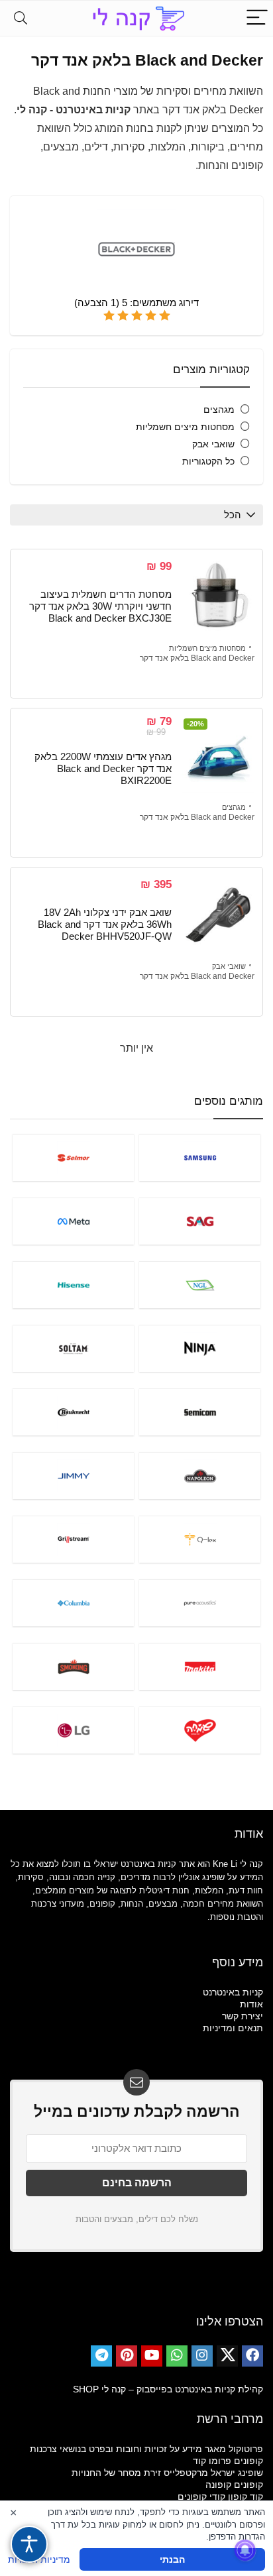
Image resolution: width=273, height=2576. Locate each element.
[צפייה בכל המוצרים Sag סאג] (200, 1221)
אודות (251, 2004)
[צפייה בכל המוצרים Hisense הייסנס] (73, 1285)
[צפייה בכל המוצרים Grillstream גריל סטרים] (73, 1539)
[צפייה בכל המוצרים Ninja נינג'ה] (200, 1348)
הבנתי (172, 2559)
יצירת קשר (243, 2016)
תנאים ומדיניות (233, 2028)
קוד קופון (246, 2496)
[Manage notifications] (245, 2550)
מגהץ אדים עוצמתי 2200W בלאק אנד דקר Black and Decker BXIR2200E (103, 768)
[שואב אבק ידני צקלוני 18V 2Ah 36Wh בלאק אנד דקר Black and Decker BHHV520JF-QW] (218, 915)
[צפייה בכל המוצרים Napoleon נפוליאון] (200, 1476)
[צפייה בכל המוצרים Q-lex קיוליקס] (200, 1539)
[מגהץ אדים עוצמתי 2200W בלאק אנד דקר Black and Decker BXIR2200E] (218, 756)
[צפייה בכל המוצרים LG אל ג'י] (73, 1730)
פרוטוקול (246, 2449)
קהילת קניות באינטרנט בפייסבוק (200, 2389)
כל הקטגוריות (208, 461)
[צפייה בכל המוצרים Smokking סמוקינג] (73, 1666)
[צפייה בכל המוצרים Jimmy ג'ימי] (73, 1476)
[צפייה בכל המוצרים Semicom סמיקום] (200, 1412)
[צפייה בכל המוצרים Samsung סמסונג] (200, 1157)
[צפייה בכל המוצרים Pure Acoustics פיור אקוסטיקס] (200, 1603)
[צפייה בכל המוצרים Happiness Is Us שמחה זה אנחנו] (200, 1730)
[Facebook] (252, 2356)
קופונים (248, 2461)
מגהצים (219, 410)
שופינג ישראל (237, 2473)
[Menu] (257, 18)
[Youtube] (152, 2356)
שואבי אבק (213, 444)
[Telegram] (101, 2356)
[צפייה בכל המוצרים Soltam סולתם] (73, 1348)
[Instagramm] (202, 2356)
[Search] (21, 18)
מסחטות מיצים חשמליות (185, 427)
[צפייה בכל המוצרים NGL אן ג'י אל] (200, 1285)
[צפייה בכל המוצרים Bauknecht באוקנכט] (73, 1412)
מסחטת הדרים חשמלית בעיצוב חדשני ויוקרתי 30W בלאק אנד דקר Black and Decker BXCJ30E (100, 606)
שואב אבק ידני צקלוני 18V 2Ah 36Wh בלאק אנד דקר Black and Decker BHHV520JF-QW (105, 924)
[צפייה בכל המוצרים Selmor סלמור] (73, 1157)
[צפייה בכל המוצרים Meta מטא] (73, 1221)
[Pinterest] (127, 2356)
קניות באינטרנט (233, 1992)
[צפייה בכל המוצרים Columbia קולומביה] (73, 1603)
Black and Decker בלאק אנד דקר (197, 658)
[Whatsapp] (177, 2356)
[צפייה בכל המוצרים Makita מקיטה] (200, 1666)
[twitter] (227, 2356)
